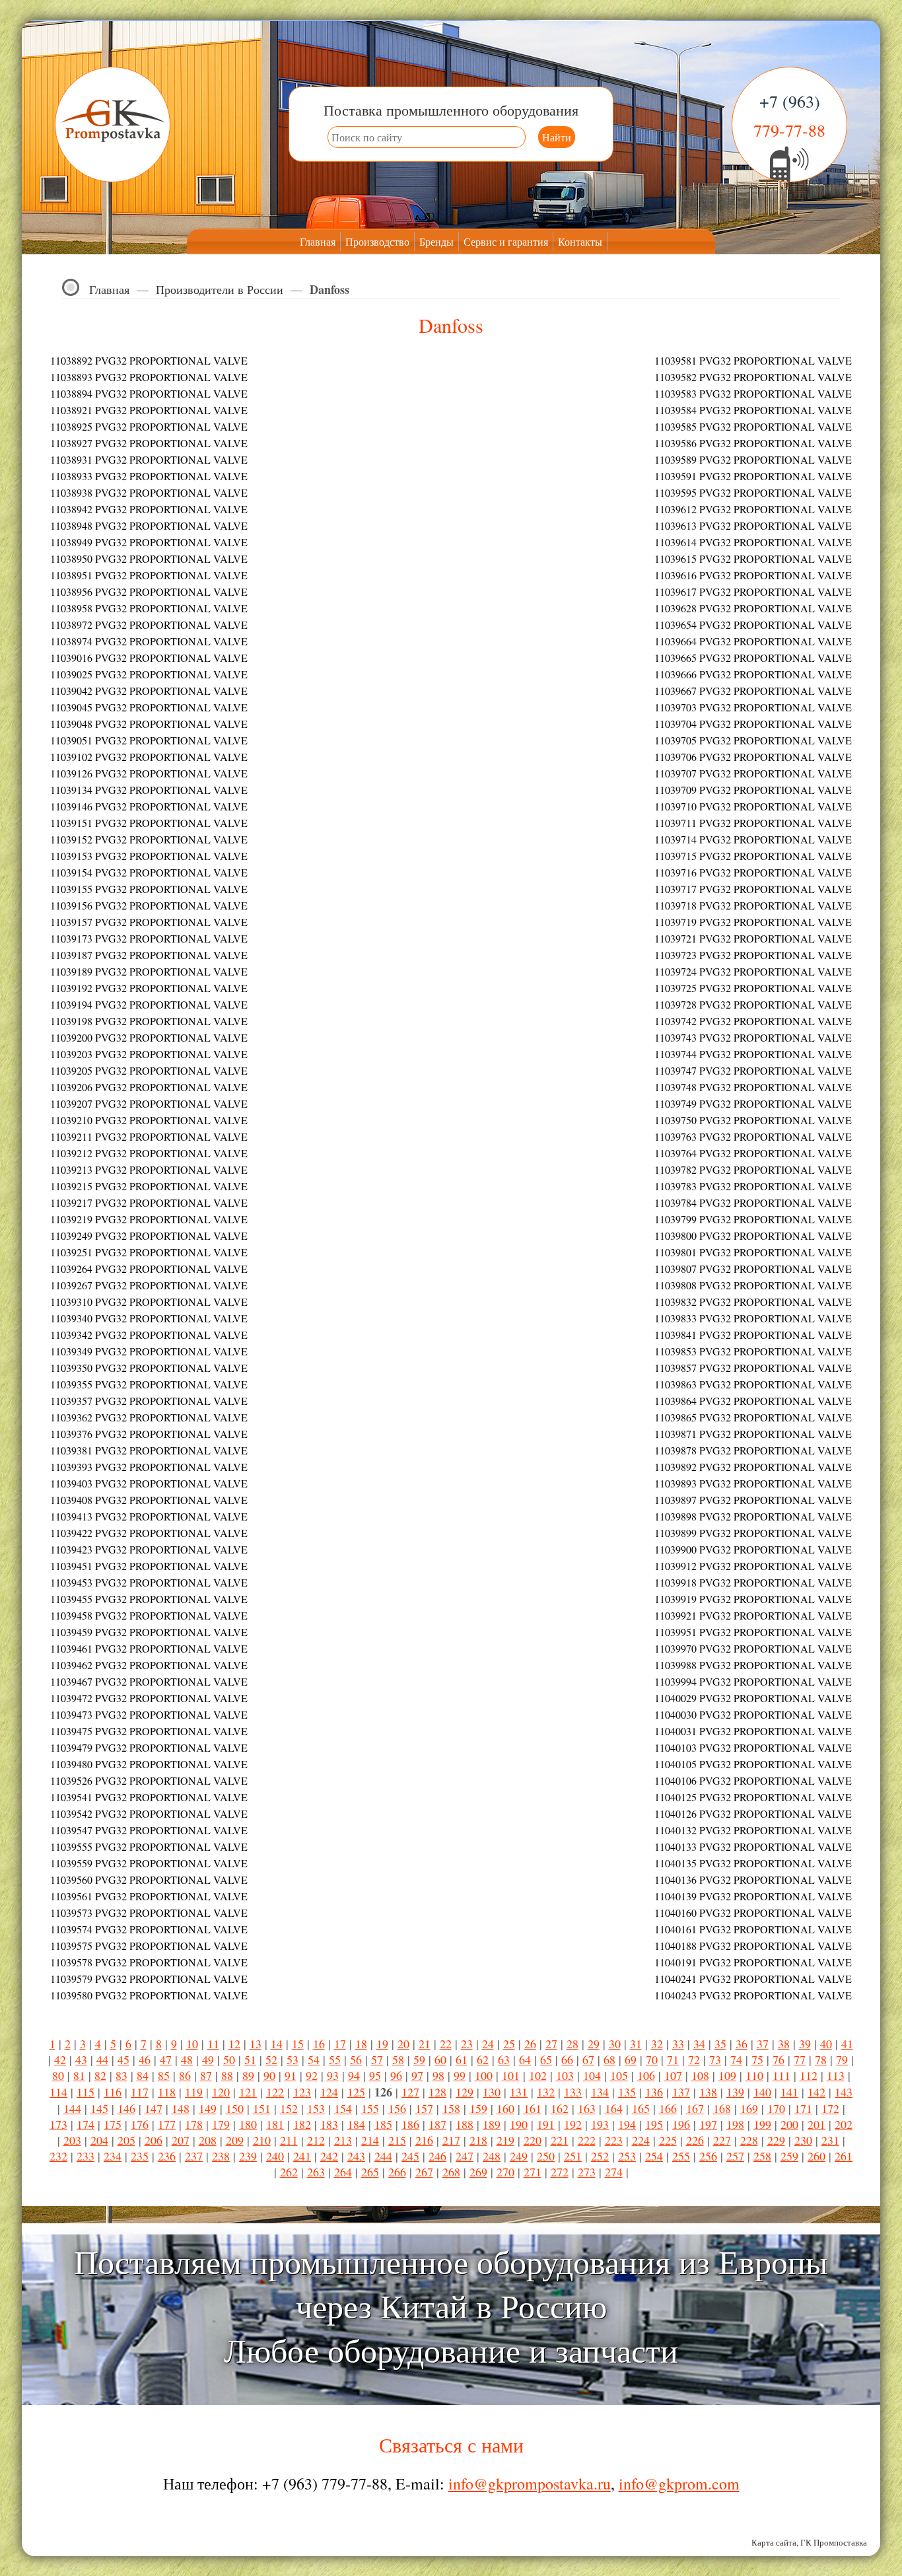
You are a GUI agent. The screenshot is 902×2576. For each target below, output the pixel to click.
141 (789, 2092)
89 (248, 2075)
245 (410, 2156)
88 (227, 2075)
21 (425, 2044)
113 (836, 2075)
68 (609, 2059)
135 (627, 2092)
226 (695, 2140)
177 (167, 2124)
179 (221, 2124)
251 (573, 2156)
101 (511, 2075)
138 (708, 2092)
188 (465, 2124)
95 (375, 2075)
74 (736, 2059)
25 (509, 2044)
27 (551, 2044)
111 (781, 2075)
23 (467, 2044)
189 (492, 2124)
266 (397, 2172)
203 (72, 2140)
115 (86, 2092)
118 (167, 2092)
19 (382, 2044)
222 (587, 2140)
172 (830, 2108)
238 (221, 2156)
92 (312, 2075)
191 (546, 2124)
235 (140, 2156)
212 (316, 2140)
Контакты (580, 241)
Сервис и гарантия (506, 241)
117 (140, 2092)
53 (293, 2059)
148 (181, 2108)
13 (256, 2044)
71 (673, 2059)
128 (437, 2092)
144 (72, 2108)
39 (805, 2044)
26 (530, 2044)
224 (641, 2140)
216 (424, 2140)
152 (289, 2108)
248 (492, 2156)
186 (410, 2124)
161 (533, 2108)
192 (573, 2124)
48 (187, 2059)
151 (262, 2108)
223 (614, 2140)
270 (505, 2172)
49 (208, 2059)
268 (451, 2172)
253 (627, 2156)
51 (250, 2059)
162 (560, 2108)
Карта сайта (774, 2542)
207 (181, 2140)
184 (356, 2124)
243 (356, 2156)
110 (754, 2075)
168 (722, 2108)
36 (742, 2044)
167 (695, 2108)
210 (262, 2140)
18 (361, 2044)
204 (99, 2140)
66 (567, 2059)
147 (154, 2108)
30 (615, 2044)
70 (652, 2059)
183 (329, 2124)
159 (478, 2108)
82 (100, 2075)
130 (492, 2092)
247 (465, 2156)
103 (565, 2075)
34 (699, 2044)
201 (816, 2124)
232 (58, 2156)
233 (86, 2156)
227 (722, 2140)
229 (776, 2140)
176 (140, 2124)
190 (519, 2124)
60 (440, 2059)
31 (636, 2044)
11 (213, 2044)
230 (803, 2140)
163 (587, 2108)
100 (484, 2075)
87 (206, 2075)
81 (79, 2075)
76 (779, 2059)
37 (763, 2044)
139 (735, 2092)
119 (194, 2092)
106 (646, 2075)
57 (377, 2059)
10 (192, 2044)
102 (538, 2075)
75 (757, 2059)
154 (343, 2108)
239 (248, 2156)
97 (417, 2075)
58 (398, 2059)
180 (248, 2124)
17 (340, 2044)
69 (631, 2059)
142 (816, 2092)
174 (86, 2124)
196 (681, 2124)
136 (654, 2092)
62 (483, 2059)
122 (275, 2092)
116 (113, 2092)
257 (735, 2156)
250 (546, 2156)
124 (329, 2092)
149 (208, 2108)
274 (614, 2172)
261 (844, 2156)
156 (397, 2108)
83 (121, 2075)
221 (560, 2140)
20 (403, 2044)
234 (113, 2156)
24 (488, 2044)
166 (668, 2108)
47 (166, 2059)
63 (504, 2059)
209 (235, 2140)
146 (126, 2108)
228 (749, 2140)
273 (587, 2172)
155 (370, 2108)
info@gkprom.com (679, 2484)
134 (600, 2092)
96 (396, 2075)
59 (419, 2059)
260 (816, 2156)
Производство (377, 241)
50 (229, 2059)
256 (708, 2156)
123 (302, 2092)
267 (424, 2172)
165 (641, 2108)
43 (81, 2059)
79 (842, 2059)
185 (383, 2124)
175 (113, 2124)
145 (99, 2108)
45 (123, 2059)
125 (356, 2092)
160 (505, 2108)
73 (715, 2059)
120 (221, 2092)
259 (789, 2156)
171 (803, 2108)
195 (654, 2124)
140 (762, 2092)
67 (588, 2059)
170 (776, 2108)
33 (678, 2044)
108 (700, 2075)
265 (370, 2172)
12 (234, 2044)
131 (519, 2092)
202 (844, 2124)
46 (145, 2059)
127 (410, 2092)
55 (335, 2059)
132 (546, 2092)
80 (58, 2075)
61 (462, 2059)
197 (708, 2124)
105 (619, 2075)
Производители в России (220, 289)
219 (505, 2140)
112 (809, 2075)
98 (438, 2075)
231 (830, 2140)
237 (194, 2156)
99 (460, 2075)
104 (592, 2075)
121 (248, 2092)
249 (519, 2156)
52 (271, 2059)
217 (451, 2140)
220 (533, 2140)
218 (478, 2140)
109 (727, 2075)
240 (275, 2156)
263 (316, 2172)
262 (289, 2172)
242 (329, 2156)
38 (784, 2044)
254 (654, 2156)
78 (821, 2059)
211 (289, 2140)
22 (446, 2044)
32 (657, 2044)
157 (424, 2108)
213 (343, 2140)
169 (749, 2108)
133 (573, 2092)
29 (594, 2044)
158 (451, 2108)
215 (397, 2140)
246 (437, 2156)
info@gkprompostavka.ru (530, 2484)
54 (314, 2059)
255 (681, 2156)
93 (333, 2075)
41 (847, 2044)
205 (126, 2140)
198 (735, 2124)
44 (102, 2059)
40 (826, 2044)
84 (143, 2075)
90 (269, 2075)
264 (343, 2172)
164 (614, 2108)
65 (546, 2059)
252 (600, 2156)
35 (720, 2044)
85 (164, 2075)
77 (800, 2059)
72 (694, 2059)
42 (60, 2059)
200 (789, 2124)
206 (154, 2140)
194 (627, 2124)
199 (762, 2124)
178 (194, 2124)
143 (844, 2092)
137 (681, 2092)
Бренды (436, 241)
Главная (318, 241)
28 (572, 2044)
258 (762, 2156)
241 (302, 2156)
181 (275, 2124)
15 (298, 2044)
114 (58, 2092)
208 (208, 2140)
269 (478, 2172)
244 (383, 2156)
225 (668, 2140)
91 (291, 2075)
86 (185, 2075)
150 (235, 2108)
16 (319, 2044)
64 (525, 2059)
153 (316, 2108)
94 (354, 2075)
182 (302, 2124)
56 (356, 2059)
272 (560, 2172)
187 (437, 2124)
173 (58, 2124)
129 (465, 2092)
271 (533, 2172)
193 (600, 2124)
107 (673, 2075)
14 (277, 2044)
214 (370, 2140)
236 (167, 2156)
